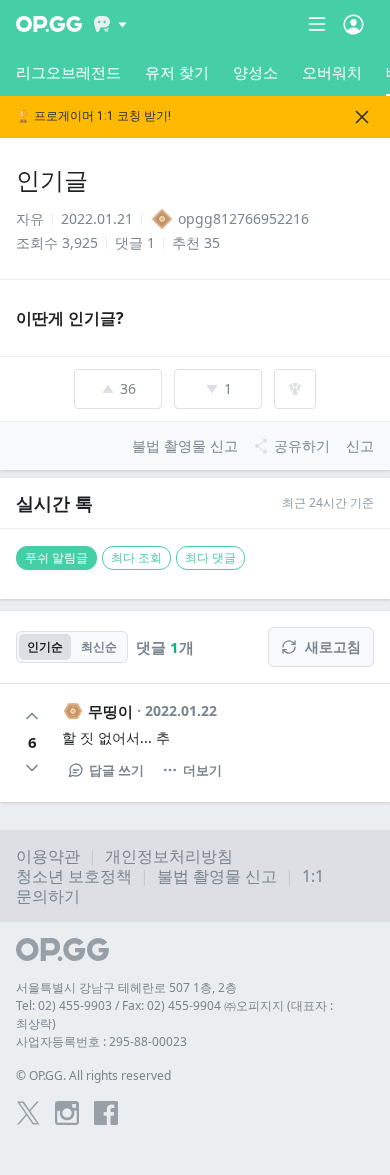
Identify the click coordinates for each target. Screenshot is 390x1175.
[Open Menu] (353, 24)
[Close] (362, 117)
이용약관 (48, 856)
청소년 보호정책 (74, 876)
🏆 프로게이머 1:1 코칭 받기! (93, 116)
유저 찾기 (177, 72)
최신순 (99, 646)
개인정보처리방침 (169, 856)
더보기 (202, 770)
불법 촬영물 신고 (217, 876)
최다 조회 (136, 557)
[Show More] (110, 24)
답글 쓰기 (116, 770)
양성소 (255, 72)
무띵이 (110, 711)
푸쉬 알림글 (56, 557)
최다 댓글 (210, 557)
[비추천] (32, 768)
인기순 (45, 646)
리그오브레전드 (68, 72)
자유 (30, 218)
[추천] (32, 716)
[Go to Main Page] (49, 24)
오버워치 (332, 72)
